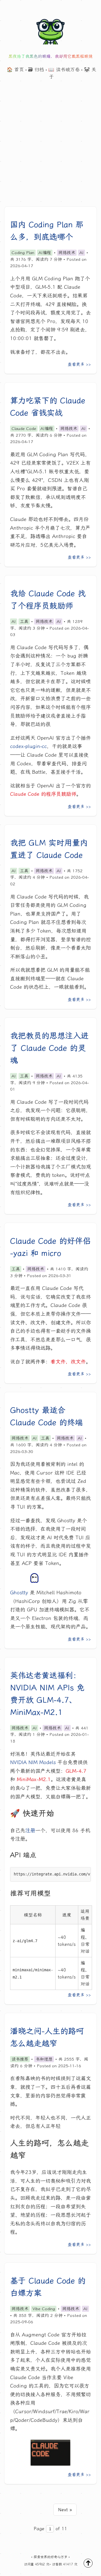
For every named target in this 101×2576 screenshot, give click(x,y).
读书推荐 (20, 2059)
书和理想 (44, 2059)
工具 (24, 622)
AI (82, 253)
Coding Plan (23, 253)
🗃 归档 (36, 70)
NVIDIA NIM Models (33, 1762)
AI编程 (45, 253)
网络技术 (67, 253)
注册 (30, 1831)
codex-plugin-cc (28, 746)
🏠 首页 (15, 70)
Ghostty (19, 1593)
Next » (65, 2510)
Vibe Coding (44, 2309)
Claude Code (24, 429)
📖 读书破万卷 (64, 70)
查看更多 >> (79, 364)
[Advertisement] (50, 153)
